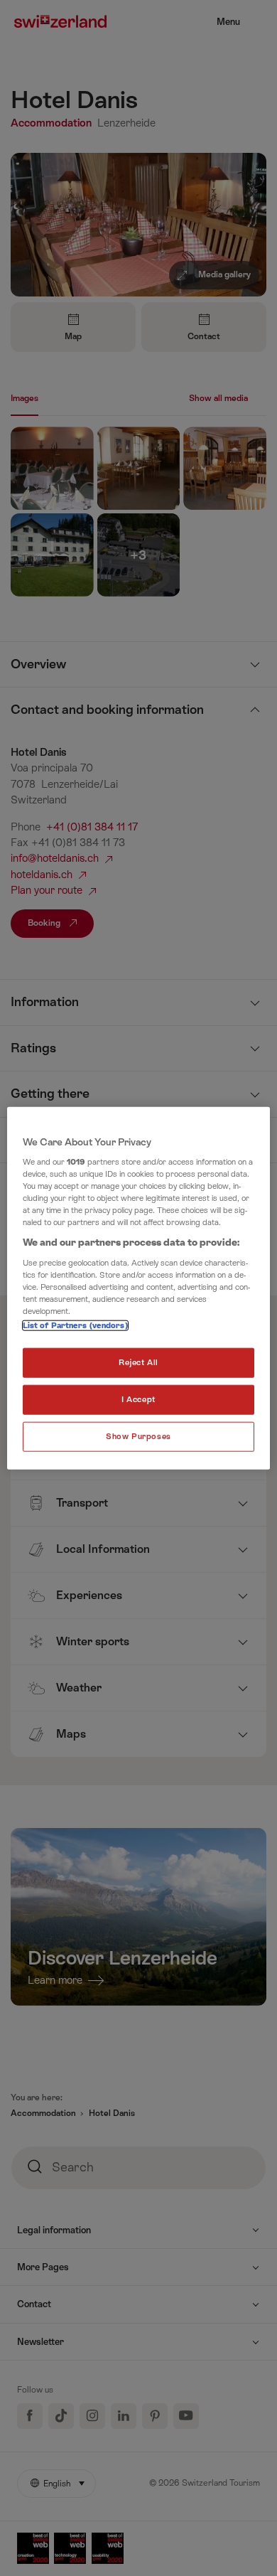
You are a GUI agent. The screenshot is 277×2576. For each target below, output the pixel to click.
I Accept (138, 1400)
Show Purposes (138, 1437)
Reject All (138, 1363)
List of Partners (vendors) (75, 1326)
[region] (139, 1288)
